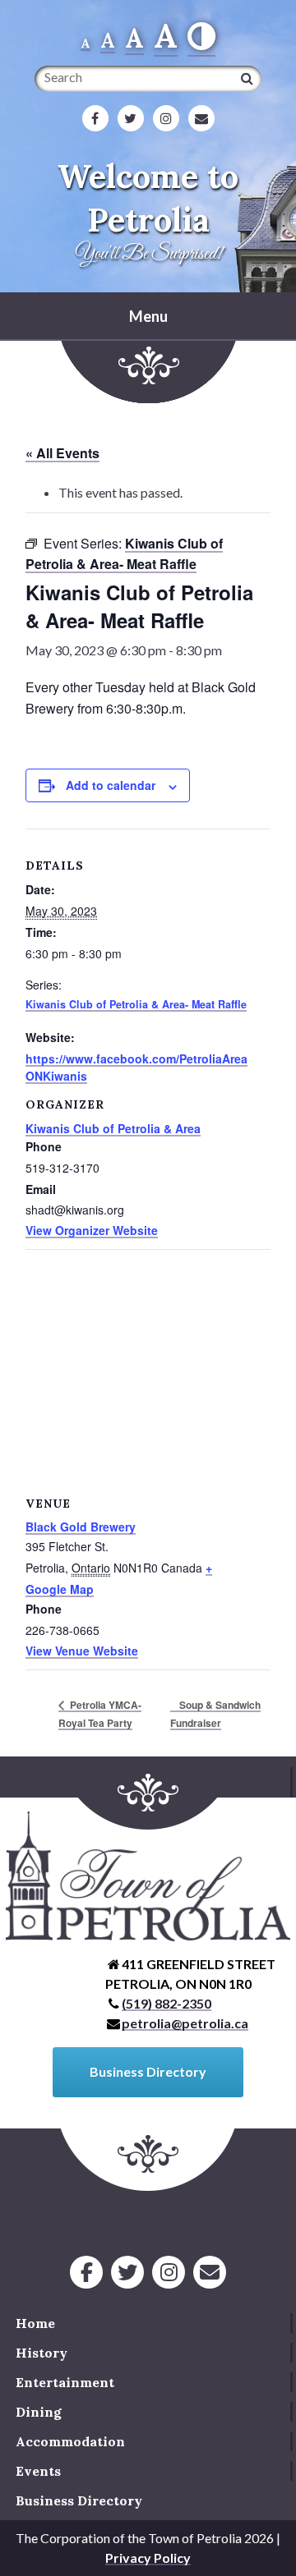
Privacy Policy (148, 2558)
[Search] (247, 78)
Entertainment (65, 2382)
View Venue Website (82, 1651)
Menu (148, 316)
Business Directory (79, 2500)
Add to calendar (111, 785)
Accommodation (70, 2441)
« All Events (62, 453)
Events (38, 2471)
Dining (39, 2412)
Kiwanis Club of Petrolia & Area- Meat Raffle (136, 1004)
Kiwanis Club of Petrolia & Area (113, 1128)
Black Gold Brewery (81, 1527)
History (42, 2353)
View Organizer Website (92, 1230)
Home (35, 2323)
